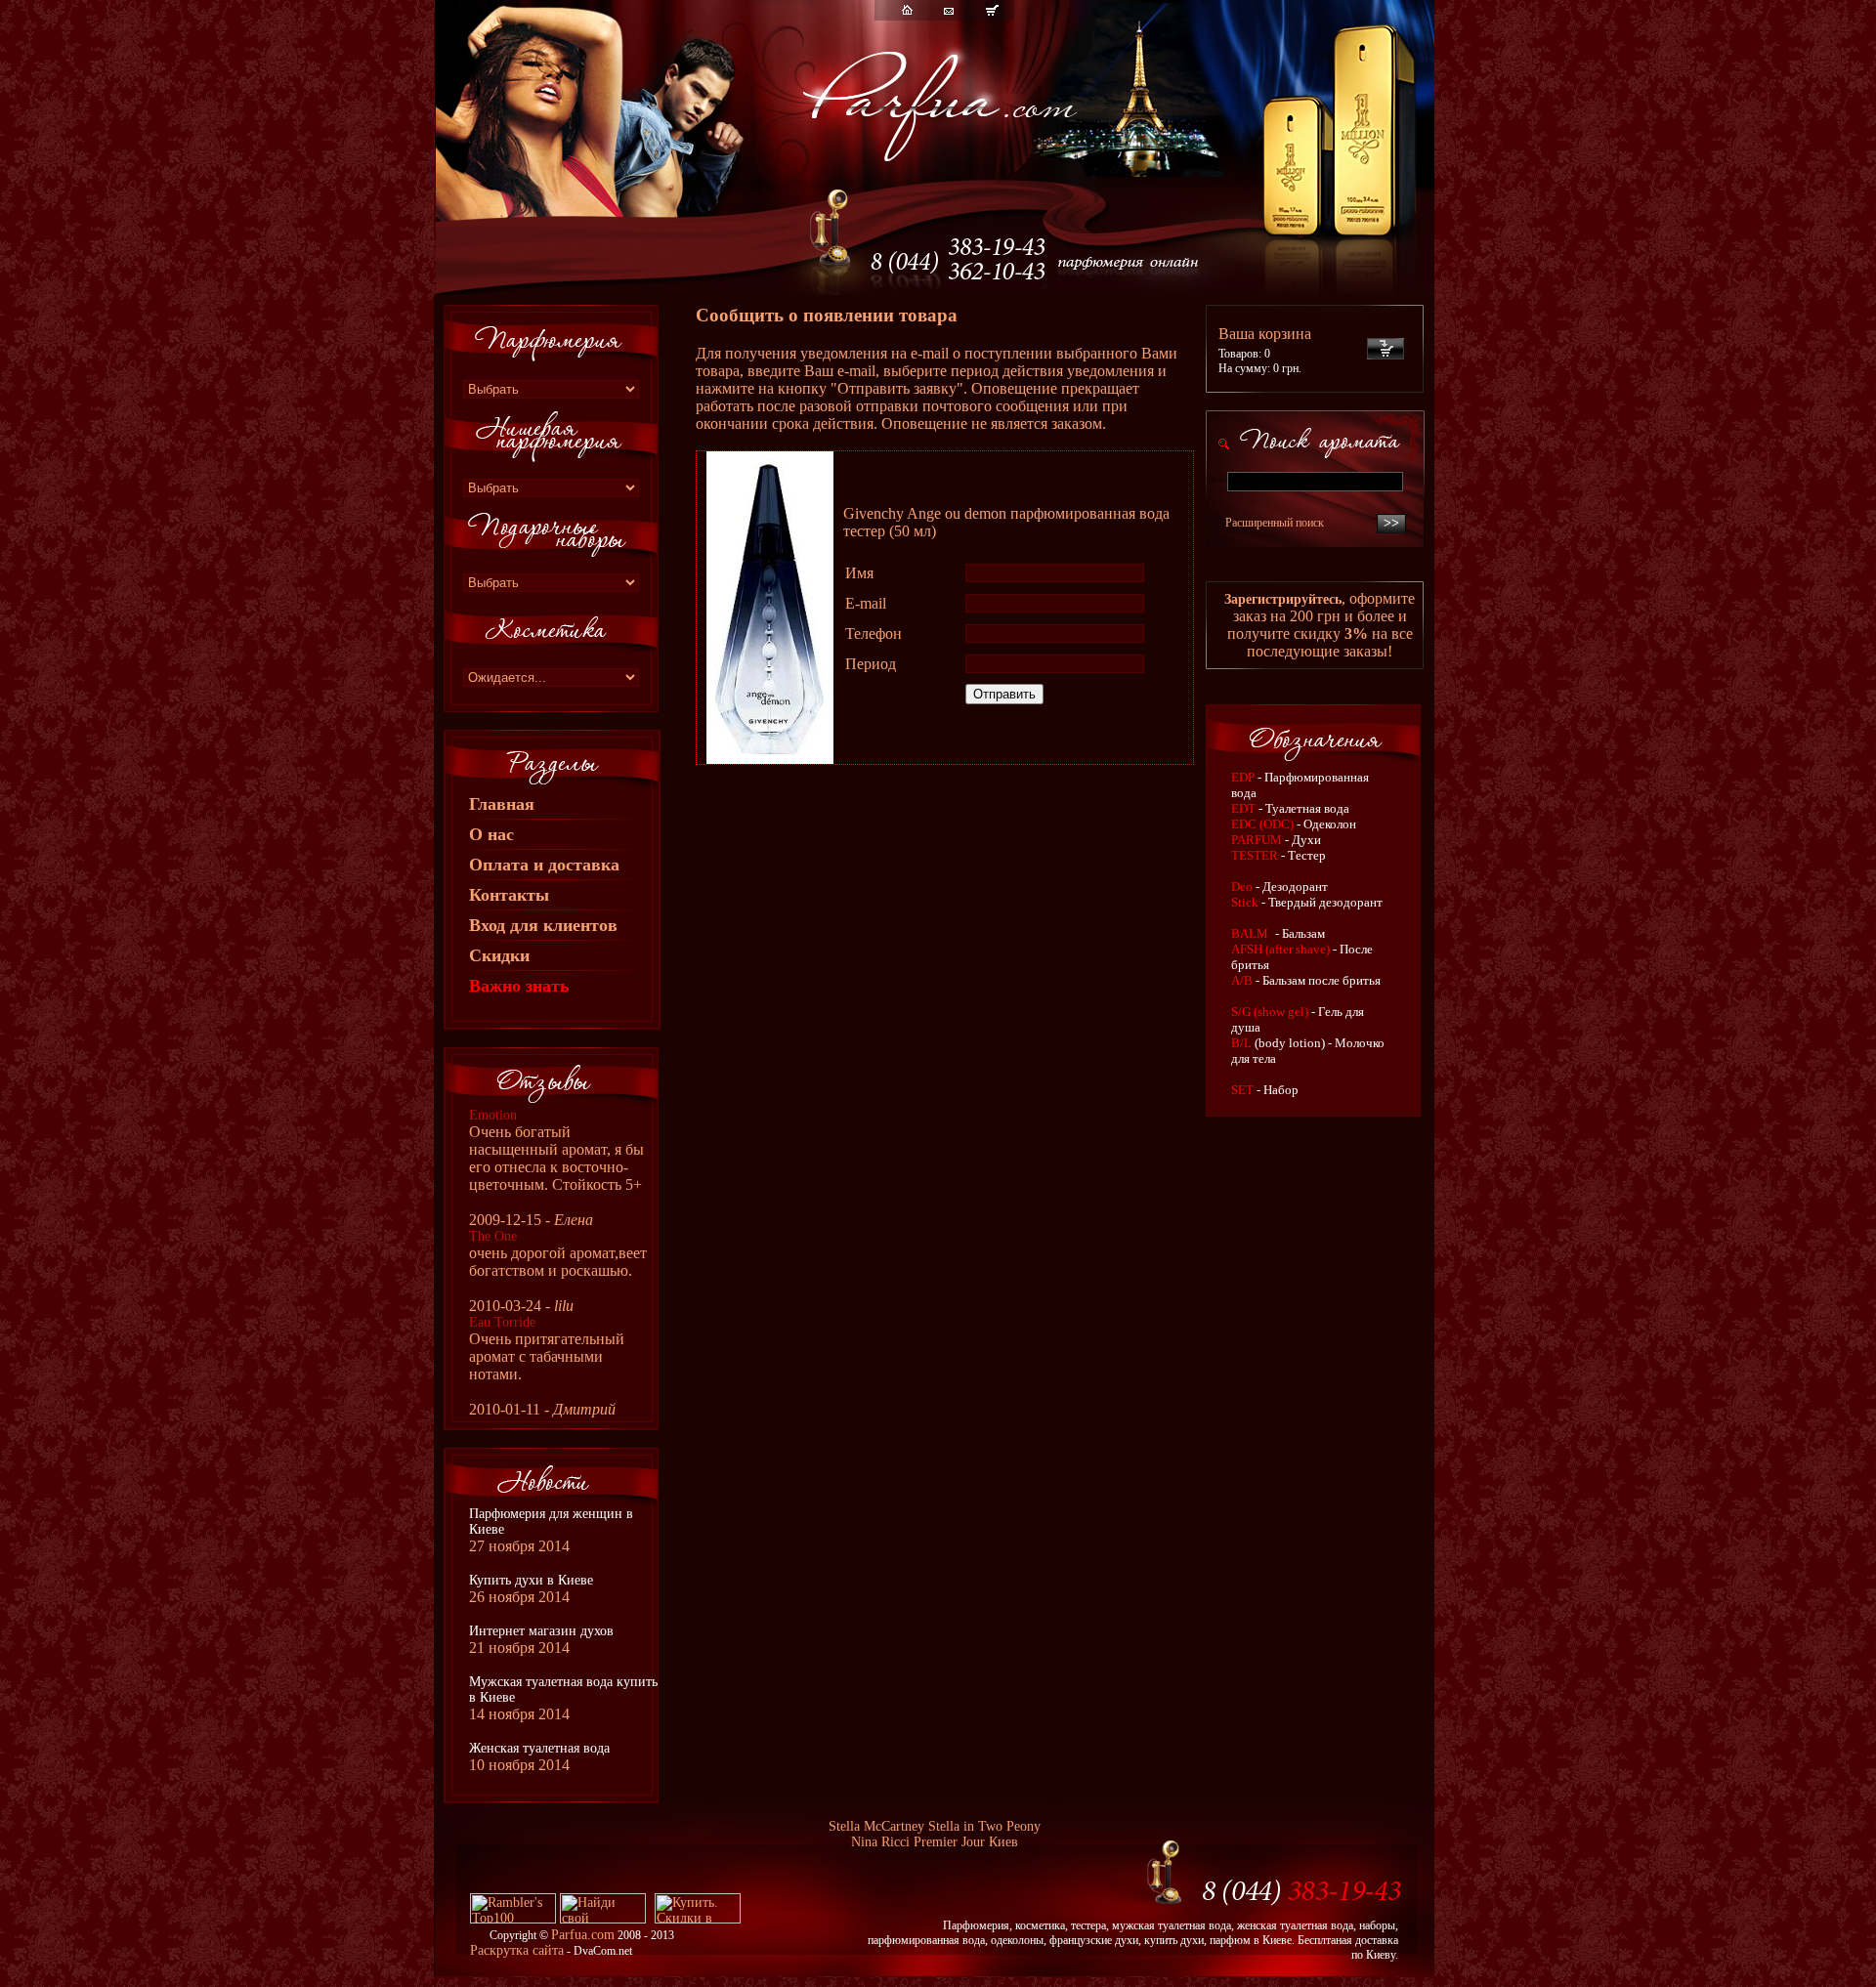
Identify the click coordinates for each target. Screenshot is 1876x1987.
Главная (502, 804)
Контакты (509, 895)
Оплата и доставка (544, 865)
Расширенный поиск (1275, 523)
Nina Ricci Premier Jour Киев (935, 1842)
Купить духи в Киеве (531, 1580)
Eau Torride (502, 1322)
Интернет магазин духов (541, 1631)
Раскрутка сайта (517, 1950)
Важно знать (519, 986)
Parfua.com (583, 1935)
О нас (491, 834)
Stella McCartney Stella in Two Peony (935, 1826)
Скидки (499, 955)
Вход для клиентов (543, 925)
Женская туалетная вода (539, 1748)
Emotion (493, 1115)
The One (493, 1236)
